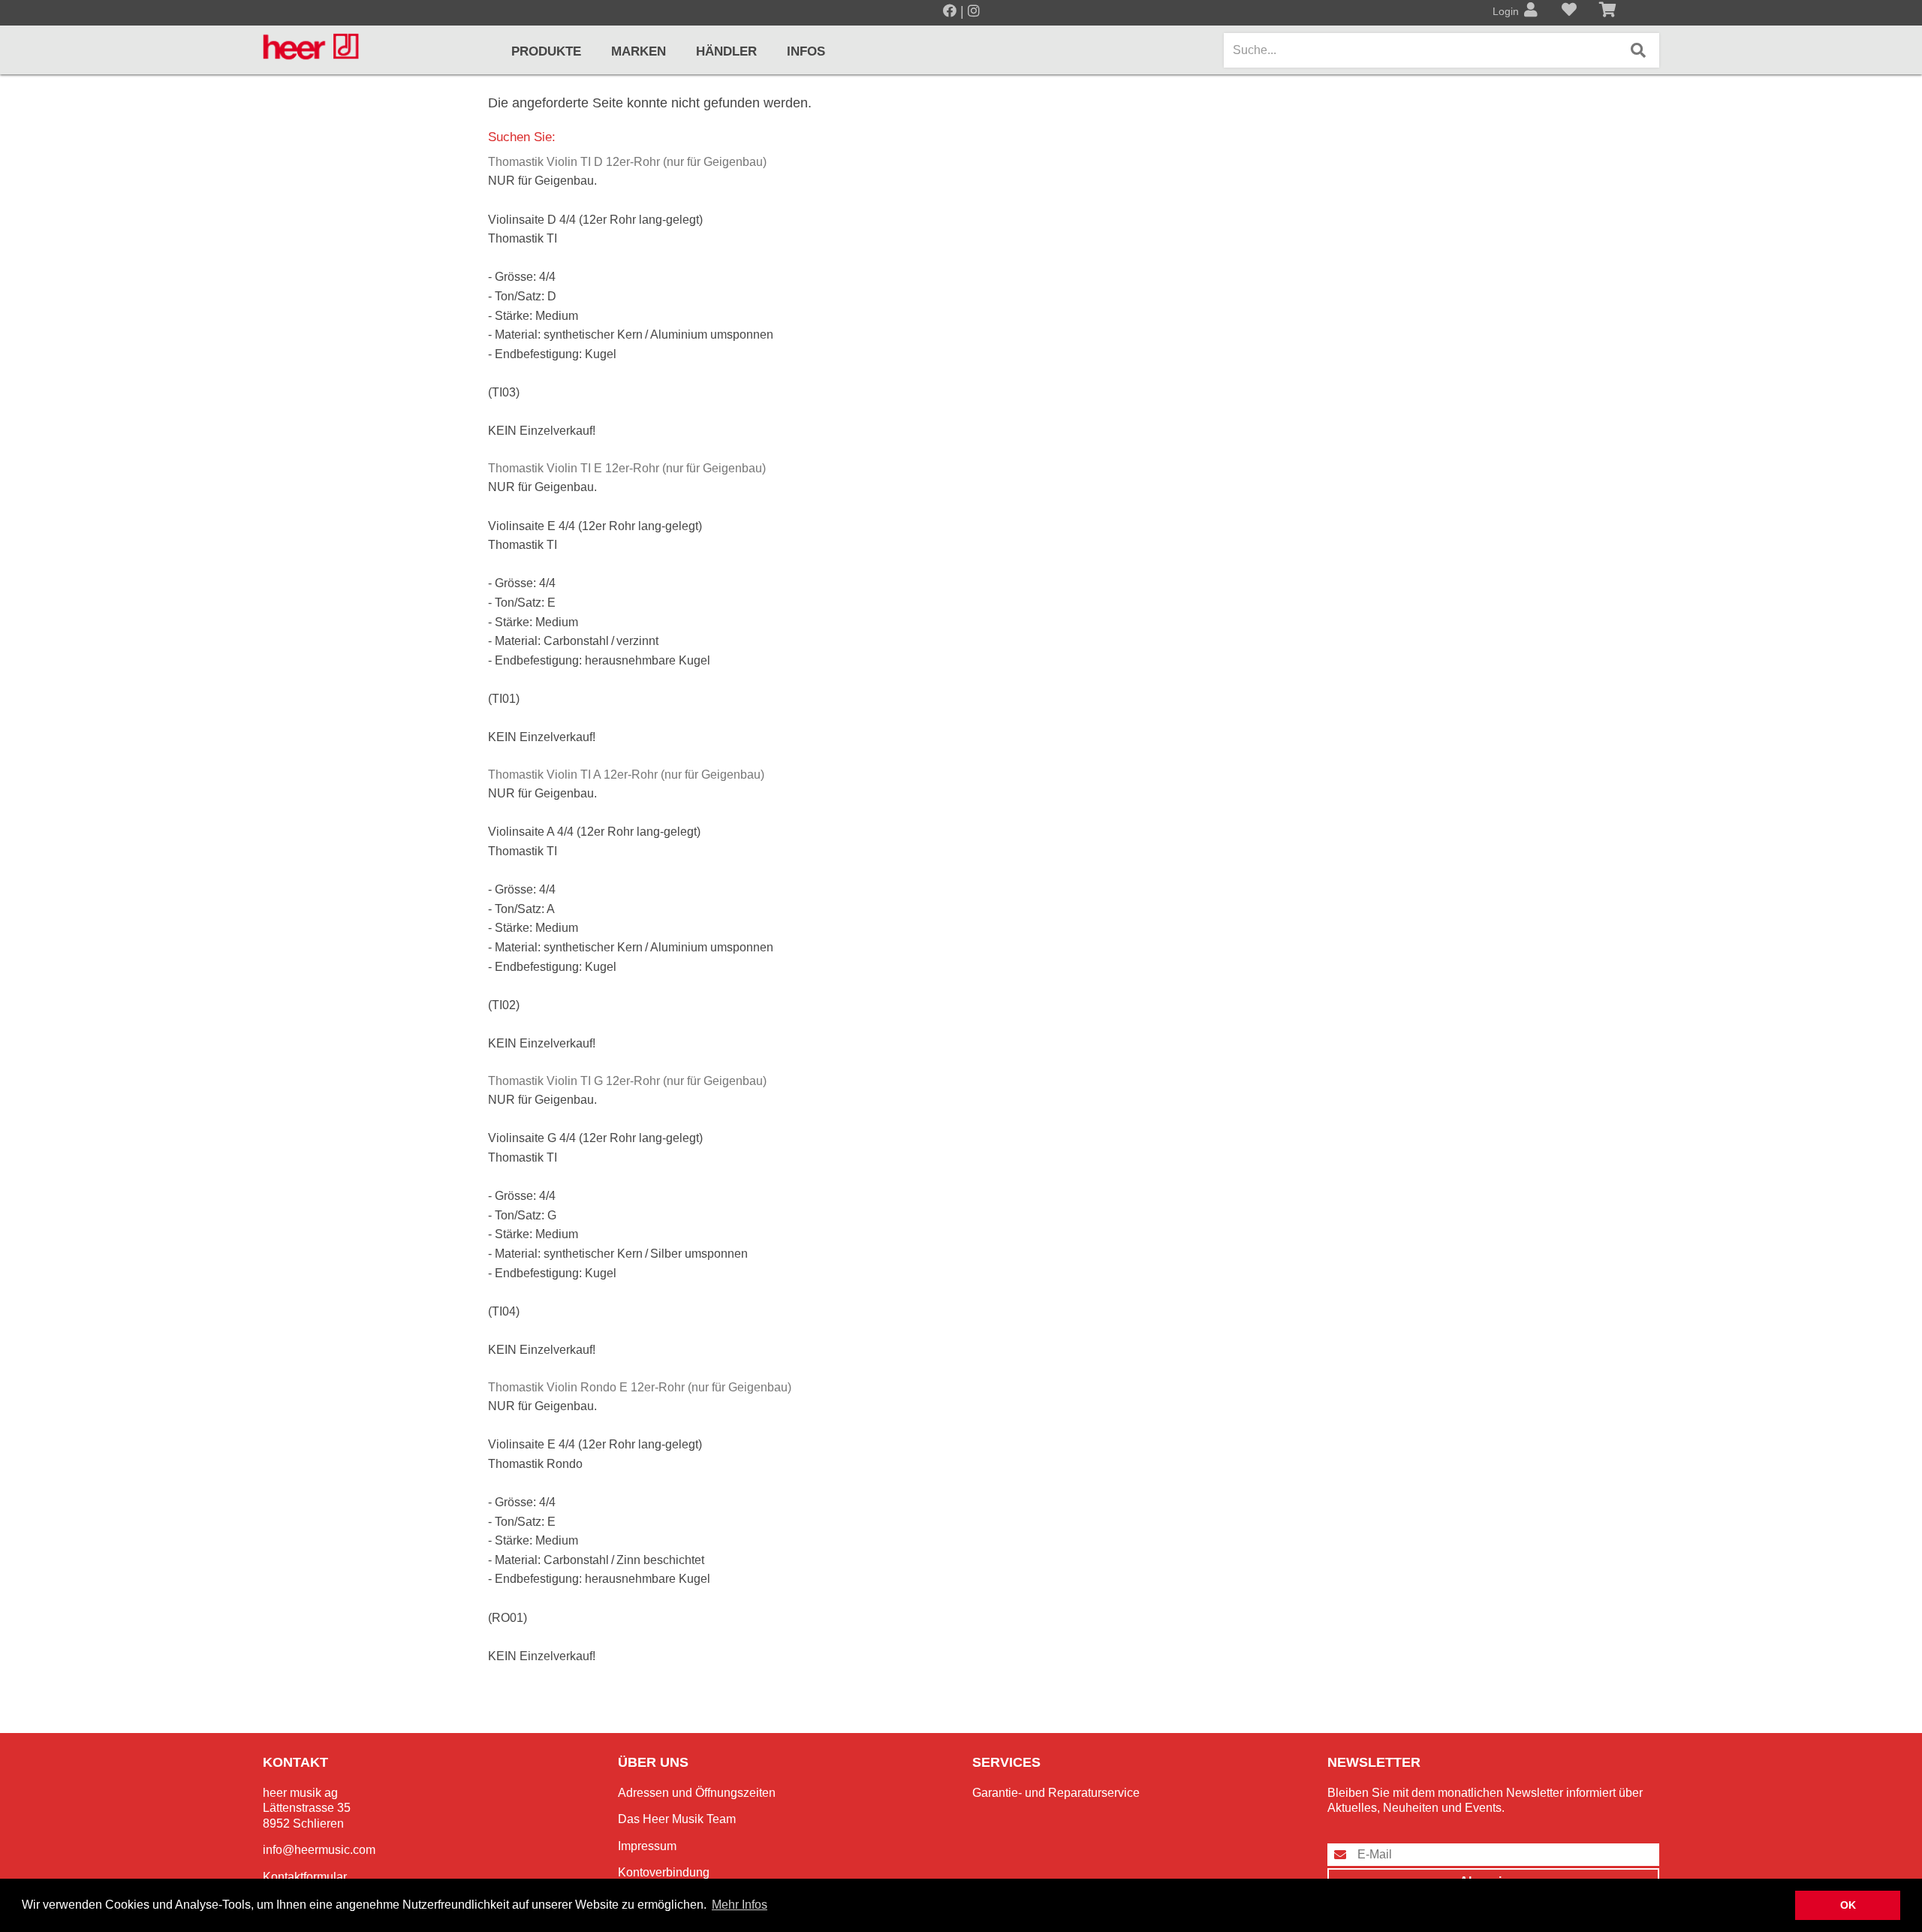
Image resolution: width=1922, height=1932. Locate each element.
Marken (639, 51)
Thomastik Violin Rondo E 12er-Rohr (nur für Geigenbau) (640, 1387)
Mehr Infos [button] (740, 1905)
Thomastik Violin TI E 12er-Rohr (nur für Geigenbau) (627, 468)
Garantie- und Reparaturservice (1056, 1793)
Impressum (647, 1846)
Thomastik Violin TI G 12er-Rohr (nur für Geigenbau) (627, 1081)
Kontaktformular (305, 1877)
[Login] (1531, 11)
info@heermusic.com (319, 1850)
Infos (806, 51)
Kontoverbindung (664, 1872)
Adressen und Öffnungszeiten (697, 1793)
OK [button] (1848, 1905)
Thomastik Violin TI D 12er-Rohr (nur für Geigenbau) (627, 162)
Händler (726, 51)
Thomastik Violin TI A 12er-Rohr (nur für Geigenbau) (626, 775)
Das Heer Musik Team (677, 1819)
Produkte (546, 51)
